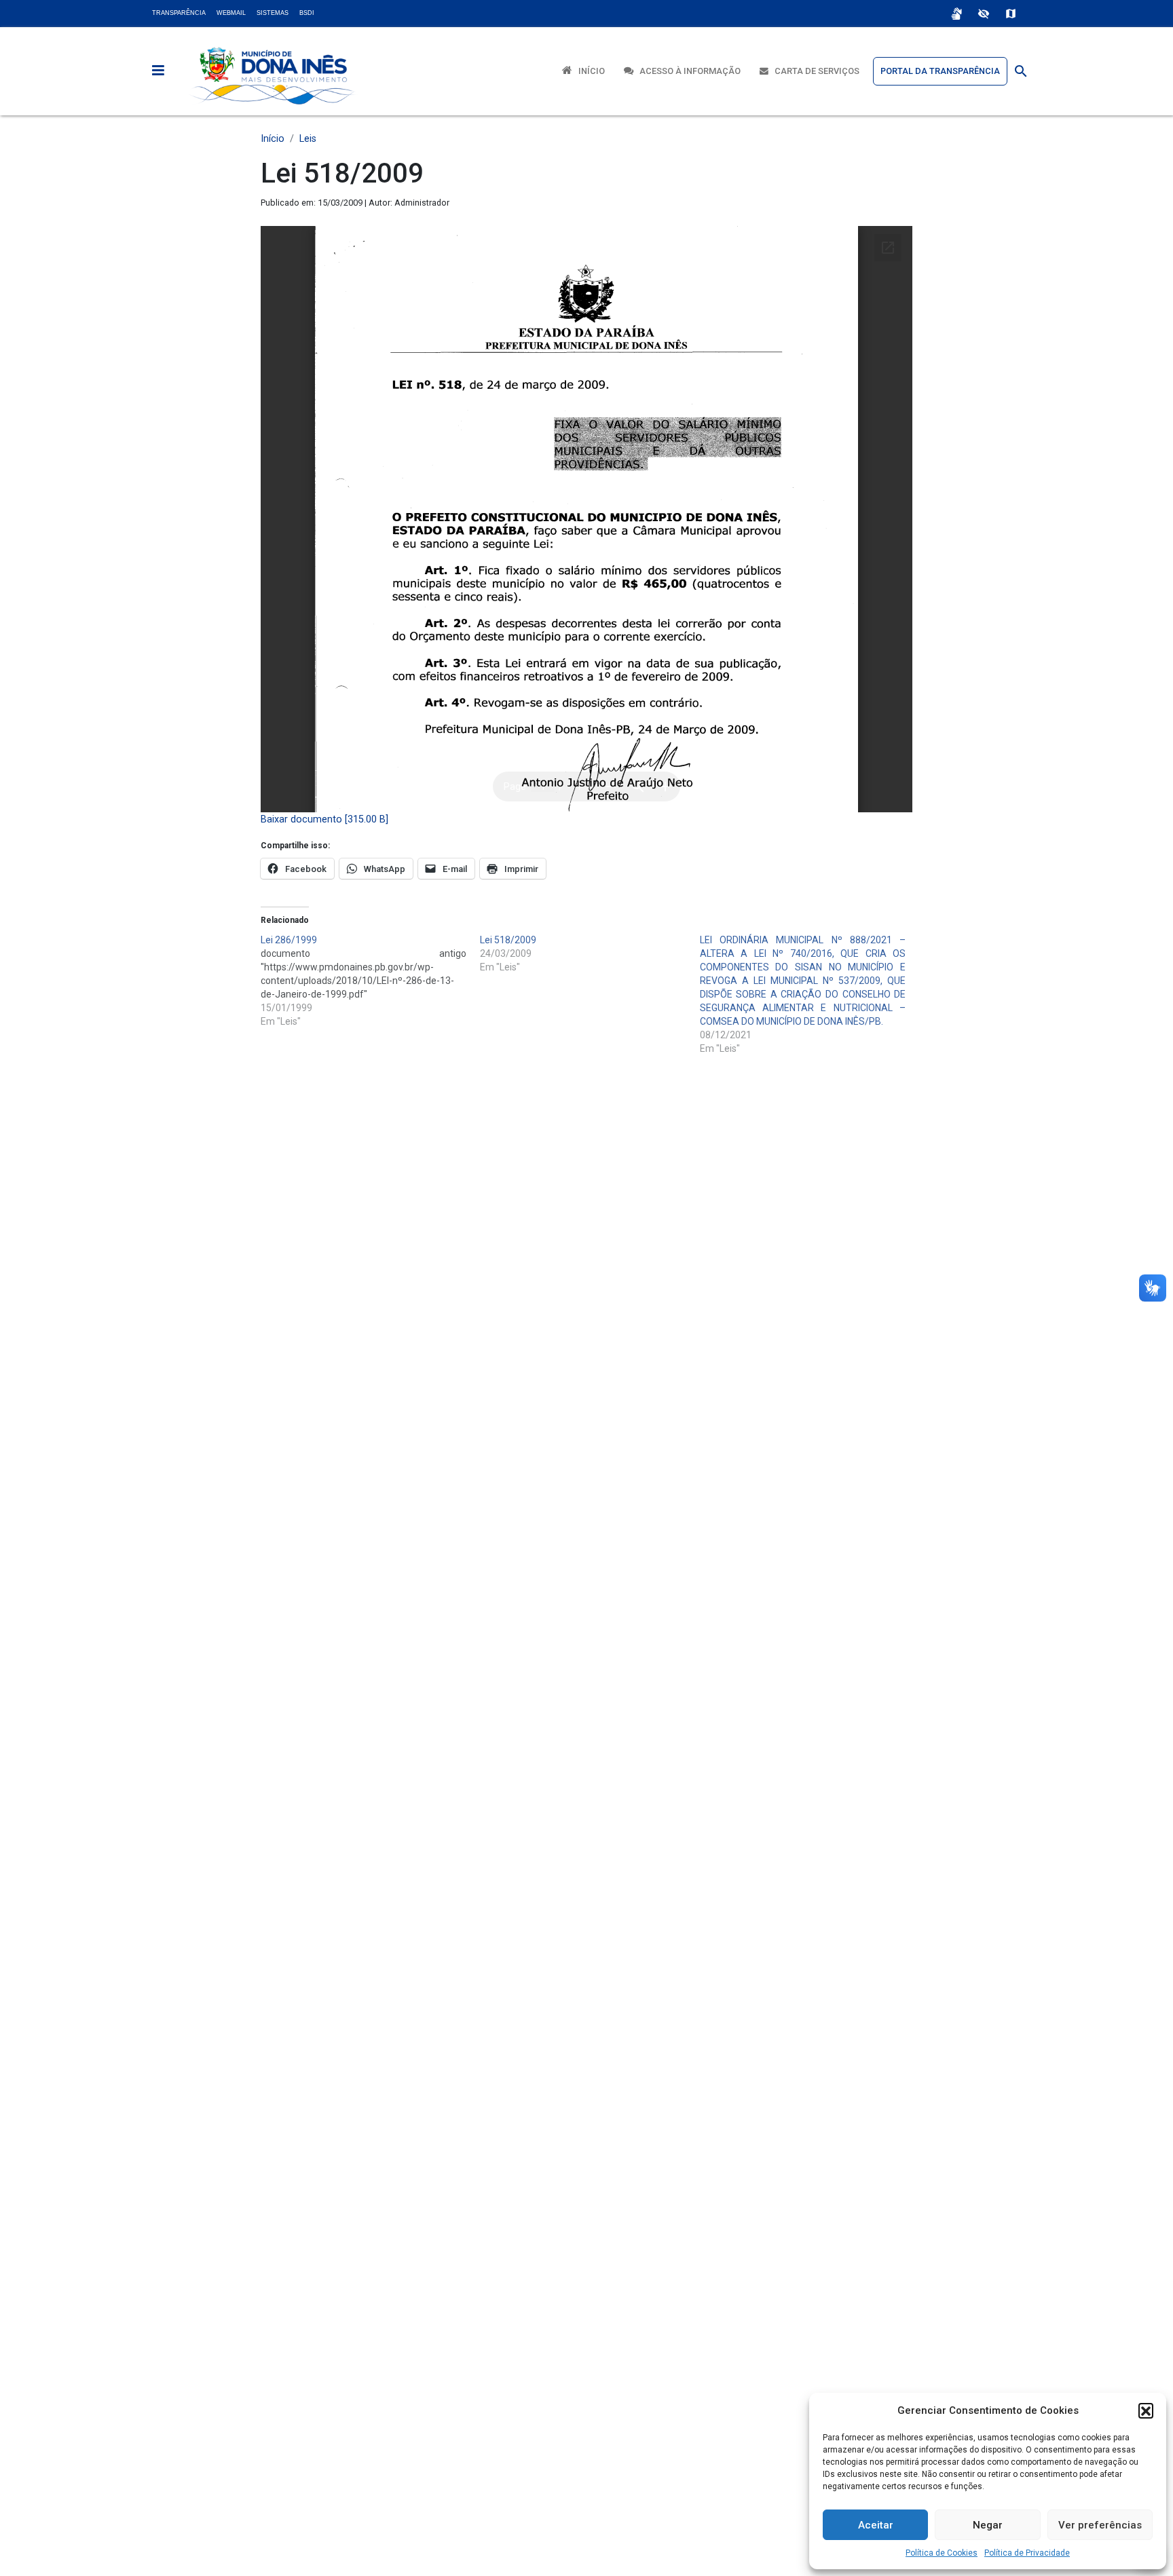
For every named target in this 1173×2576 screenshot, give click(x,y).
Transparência (179, 13)
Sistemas (273, 13)
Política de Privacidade (1027, 2553)
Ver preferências (1100, 2525)
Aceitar (876, 2525)
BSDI (307, 13)
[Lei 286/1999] (370, 981)
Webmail (231, 13)
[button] (1146, 2410)
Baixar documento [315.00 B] (324, 819)
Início (589, 71)
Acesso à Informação (687, 71)
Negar (988, 2525)
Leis (308, 139)
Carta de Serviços (814, 71)
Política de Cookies (942, 2553)
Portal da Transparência (940, 71)
